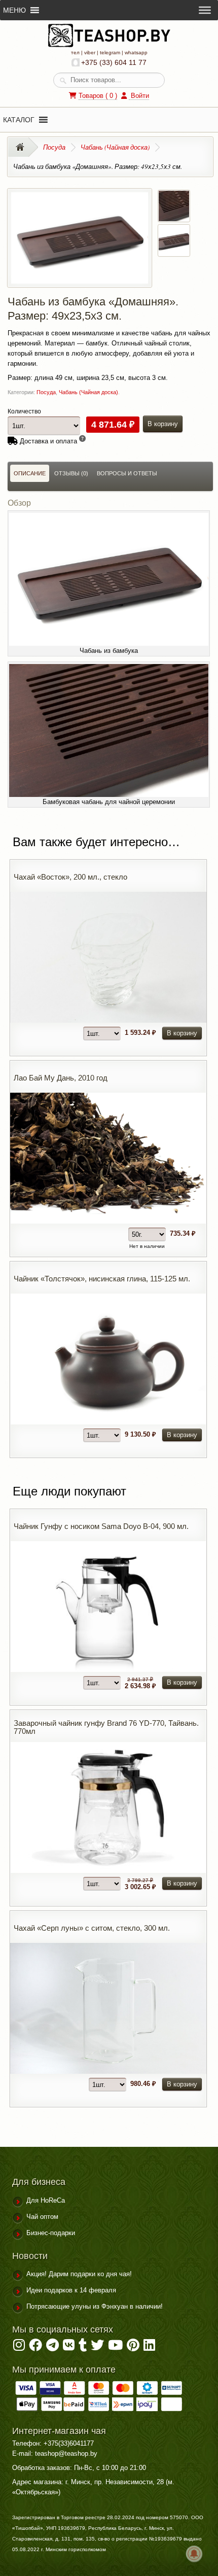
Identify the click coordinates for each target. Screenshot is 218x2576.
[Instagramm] (19, 2347)
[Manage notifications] (194, 2554)
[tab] (30, 473)
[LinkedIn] (149, 2347)
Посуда (54, 147)
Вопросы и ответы (127, 473)
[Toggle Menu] (205, 10)
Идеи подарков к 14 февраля (71, 2290)
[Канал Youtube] (115, 2347)
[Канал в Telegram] (52, 2347)
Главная (23, 147)
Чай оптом (42, 2217)
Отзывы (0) (71, 473)
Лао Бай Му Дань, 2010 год (61, 1078)
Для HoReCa (46, 2200)
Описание (30, 473)
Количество (24, 411)
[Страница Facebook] (35, 2347)
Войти (139, 96)
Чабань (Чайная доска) (115, 147)
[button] (19, 120)
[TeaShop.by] (109, 45)
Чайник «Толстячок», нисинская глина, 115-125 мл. (102, 1279)
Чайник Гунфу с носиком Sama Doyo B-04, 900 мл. (101, 1526)
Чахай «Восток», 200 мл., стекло (70, 877)
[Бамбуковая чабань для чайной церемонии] (174, 216)
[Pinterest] (133, 2347)
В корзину (163, 424)
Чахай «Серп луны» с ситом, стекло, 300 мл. (92, 1928)
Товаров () (98, 96)
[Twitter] (97, 2347)
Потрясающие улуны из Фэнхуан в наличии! (95, 2306)
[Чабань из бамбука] (80, 278)
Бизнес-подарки (51, 2233)
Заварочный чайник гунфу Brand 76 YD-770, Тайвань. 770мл (106, 1727)
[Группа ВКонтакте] (69, 2347)
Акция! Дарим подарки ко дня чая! (79, 2274)
